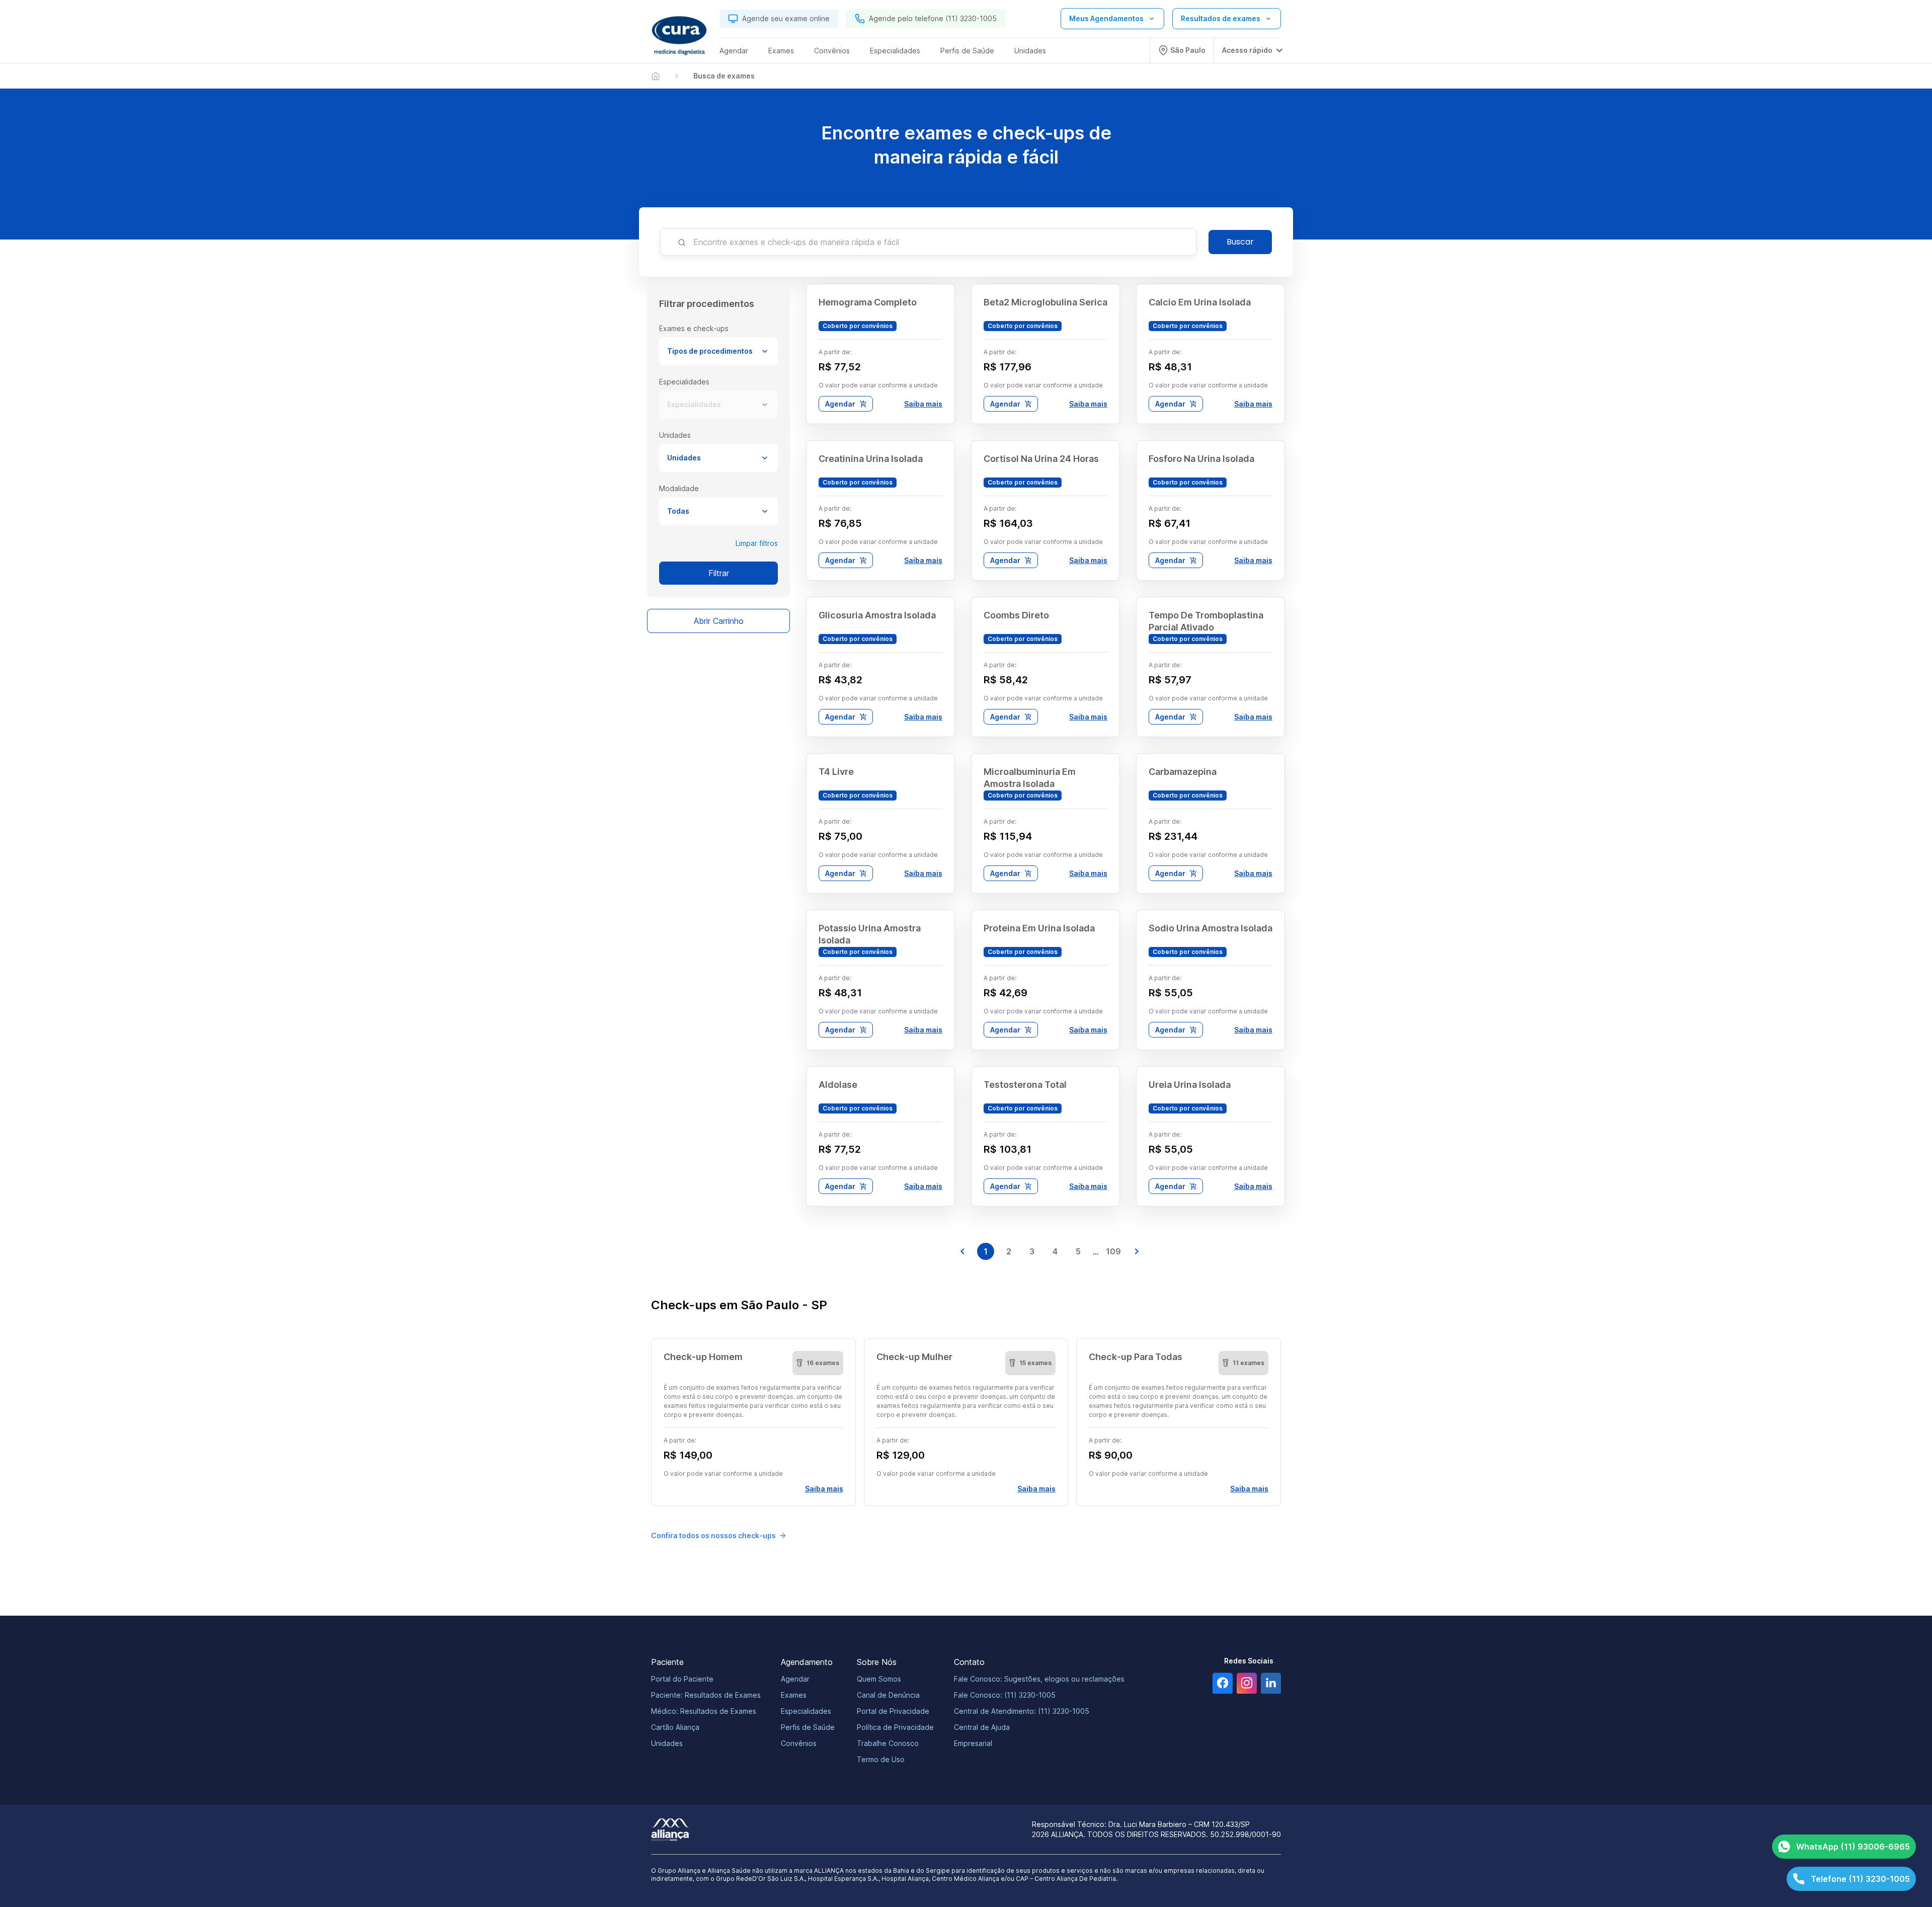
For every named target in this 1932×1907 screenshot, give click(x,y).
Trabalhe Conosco (888, 1743)
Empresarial (973, 1743)
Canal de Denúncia (888, 1695)
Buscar (1240, 242)
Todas (678, 511)
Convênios (799, 1743)
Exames (794, 1695)
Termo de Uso (881, 1759)
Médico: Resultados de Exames (704, 1711)
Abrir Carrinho (719, 621)
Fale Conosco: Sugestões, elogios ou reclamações (1039, 1679)
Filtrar (719, 573)
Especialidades (694, 404)
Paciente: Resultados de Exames (706, 1695)
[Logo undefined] (679, 36)
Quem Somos (879, 1679)
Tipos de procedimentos (710, 351)
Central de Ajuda (982, 1727)
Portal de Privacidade (893, 1711)
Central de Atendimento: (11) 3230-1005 (1022, 1711)
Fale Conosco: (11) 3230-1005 (1005, 1695)
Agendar (840, 404)
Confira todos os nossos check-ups (713, 1535)
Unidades (684, 458)
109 (1113, 1251)
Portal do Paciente (682, 1679)
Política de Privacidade (895, 1727)
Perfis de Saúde (808, 1727)
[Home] (656, 76)
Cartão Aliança (675, 1727)
